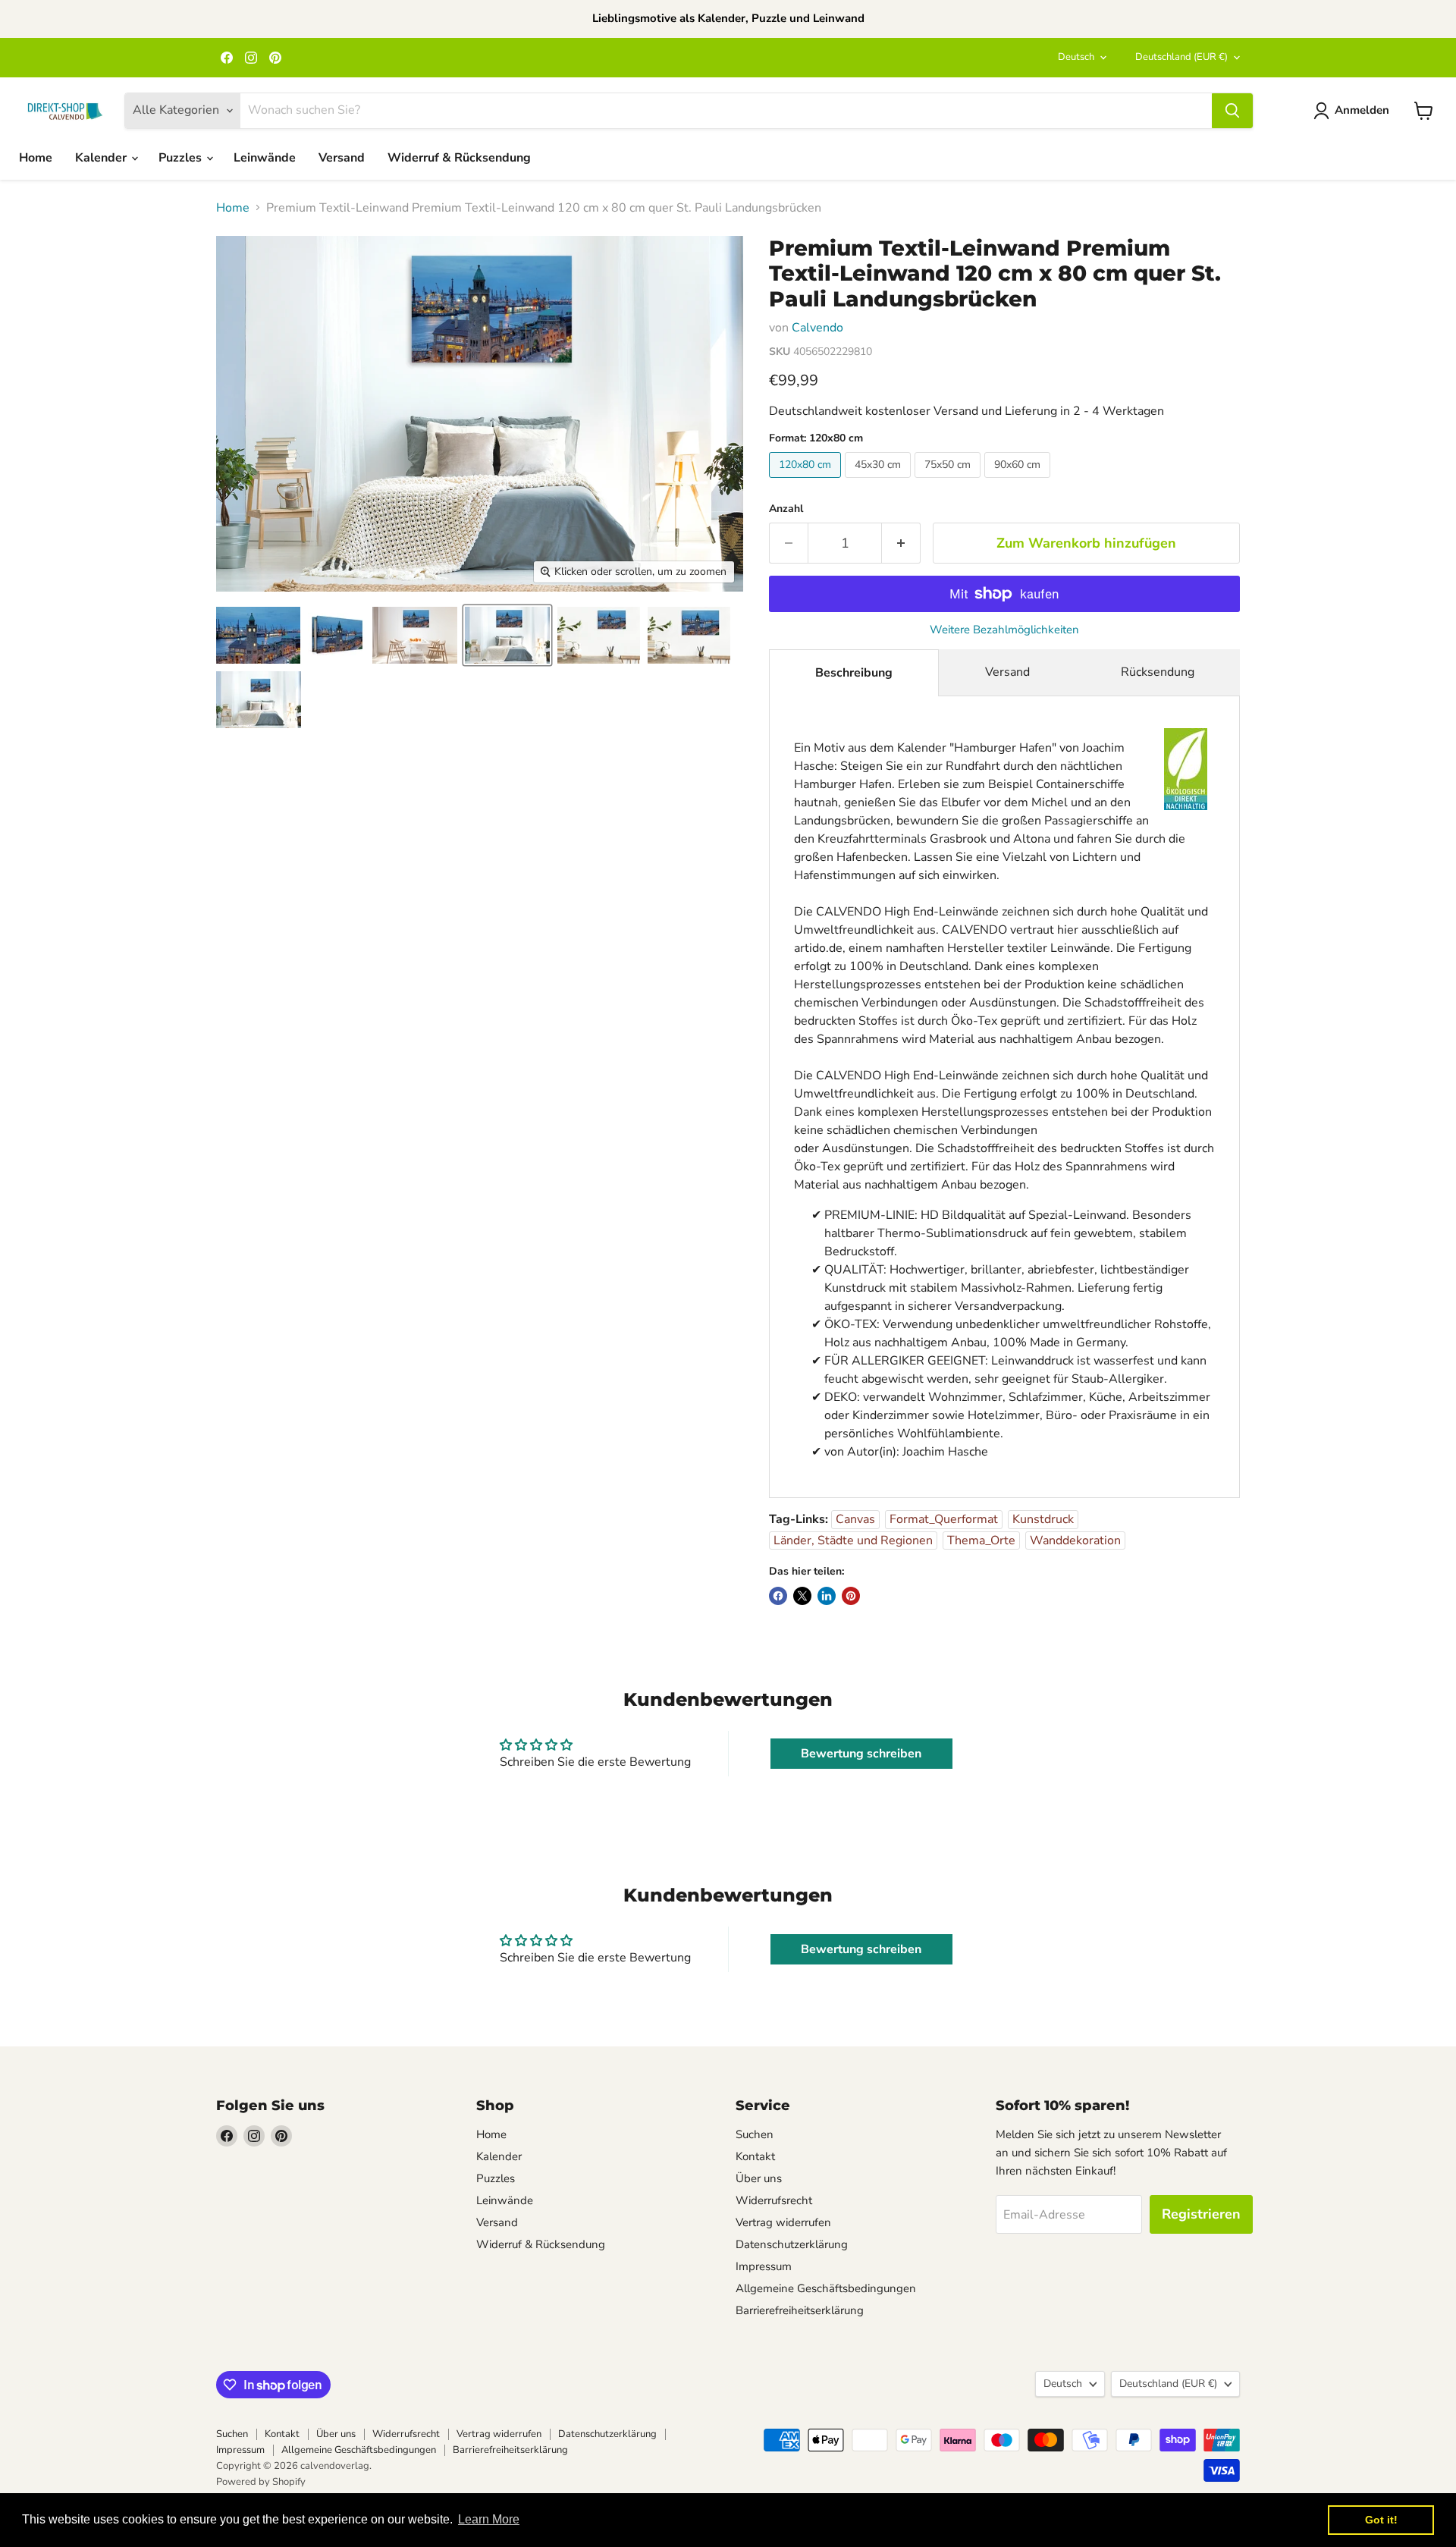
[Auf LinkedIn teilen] (827, 1596)
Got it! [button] (1381, 2520)
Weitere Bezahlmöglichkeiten (1004, 630)
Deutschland (1181, 57)
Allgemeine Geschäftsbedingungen (826, 2288)
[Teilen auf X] (802, 1596)
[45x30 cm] (880, 482)
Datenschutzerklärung (792, 2244)
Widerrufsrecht (774, 2200)
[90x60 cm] (1019, 482)
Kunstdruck (1043, 1519)
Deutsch (1076, 57)
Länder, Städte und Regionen (853, 1540)
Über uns (759, 2178)
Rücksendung (1158, 672)
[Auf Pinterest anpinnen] (851, 1596)
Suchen (755, 2134)
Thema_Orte (981, 1540)
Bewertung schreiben (861, 1754)
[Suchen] (1232, 111)
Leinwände (265, 158)
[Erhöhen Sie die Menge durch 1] (901, 543)
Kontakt (755, 2156)
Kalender (102, 158)
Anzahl (786, 509)
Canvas (855, 1519)
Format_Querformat (944, 1519)
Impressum (764, 2266)
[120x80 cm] (807, 482)
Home (36, 158)
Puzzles (182, 158)
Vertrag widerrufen (783, 2222)
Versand (342, 158)
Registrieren (1201, 2214)
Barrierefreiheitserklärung (800, 2310)
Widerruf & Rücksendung (459, 158)
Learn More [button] (489, 2519)
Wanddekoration (1075, 1540)
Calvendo (817, 328)
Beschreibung (854, 673)
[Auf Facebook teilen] (778, 1596)
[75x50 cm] (949, 482)
